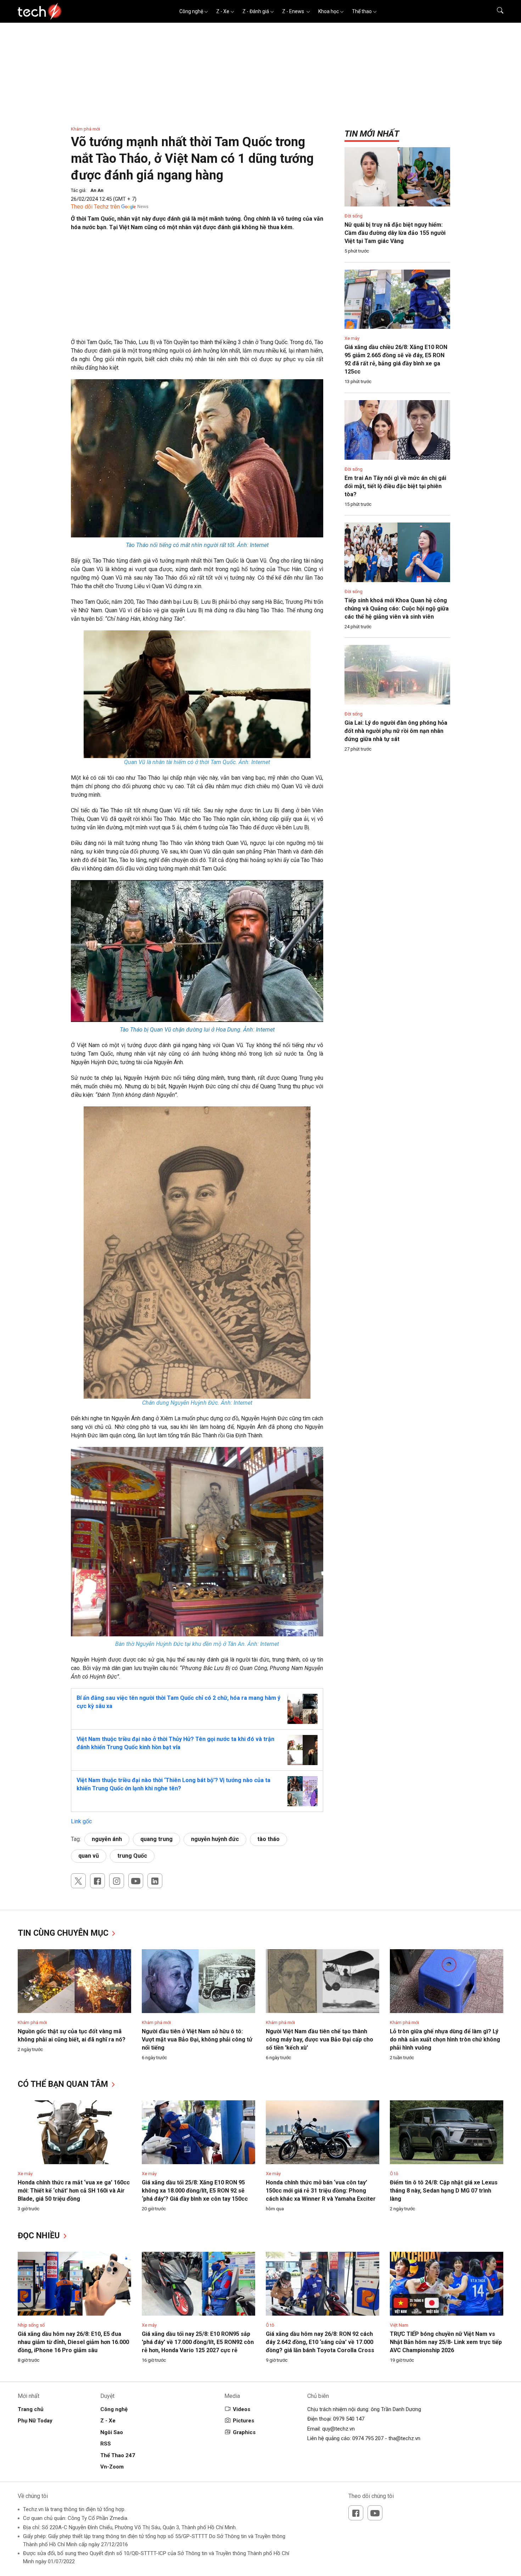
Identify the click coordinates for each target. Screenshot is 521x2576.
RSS (106, 2444)
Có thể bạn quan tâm (64, 2084)
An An (97, 190)
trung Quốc (132, 1856)
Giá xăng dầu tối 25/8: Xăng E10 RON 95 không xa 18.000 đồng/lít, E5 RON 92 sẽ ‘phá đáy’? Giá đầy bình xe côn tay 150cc (195, 2191)
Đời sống (354, 216)
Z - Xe (223, 11)
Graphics (244, 2432)
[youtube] (136, 1881)
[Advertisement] (197, 288)
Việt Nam (399, 2325)
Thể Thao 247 (118, 2455)
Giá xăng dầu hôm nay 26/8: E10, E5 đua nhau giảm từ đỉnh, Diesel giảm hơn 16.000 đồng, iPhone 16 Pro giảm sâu (73, 2342)
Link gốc (81, 1821)
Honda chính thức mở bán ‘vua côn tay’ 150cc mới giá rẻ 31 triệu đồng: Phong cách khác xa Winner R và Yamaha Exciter (321, 2191)
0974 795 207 (368, 2438)
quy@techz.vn (338, 2429)
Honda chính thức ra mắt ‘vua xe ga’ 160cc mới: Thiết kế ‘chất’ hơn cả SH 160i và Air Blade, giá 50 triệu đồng (74, 2191)
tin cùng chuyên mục (64, 1933)
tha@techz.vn (404, 2438)
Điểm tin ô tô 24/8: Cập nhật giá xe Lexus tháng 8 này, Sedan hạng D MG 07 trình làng (444, 2191)
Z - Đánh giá (256, 11)
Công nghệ (191, 11)
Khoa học (329, 11)
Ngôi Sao (112, 2432)
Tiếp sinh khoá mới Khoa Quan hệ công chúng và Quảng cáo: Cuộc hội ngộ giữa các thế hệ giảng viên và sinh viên (397, 609)
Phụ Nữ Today (35, 2421)
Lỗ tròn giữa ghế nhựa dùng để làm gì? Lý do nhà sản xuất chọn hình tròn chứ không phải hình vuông (445, 2039)
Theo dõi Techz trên (95, 207)
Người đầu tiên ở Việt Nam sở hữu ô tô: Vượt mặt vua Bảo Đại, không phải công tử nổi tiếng (197, 2039)
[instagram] (117, 1881)
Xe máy (352, 338)
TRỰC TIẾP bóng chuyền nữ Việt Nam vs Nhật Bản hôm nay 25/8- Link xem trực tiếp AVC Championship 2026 (446, 2342)
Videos (242, 2409)
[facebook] (97, 1881)
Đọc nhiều (40, 2236)
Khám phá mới (85, 129)
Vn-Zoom (112, 2467)
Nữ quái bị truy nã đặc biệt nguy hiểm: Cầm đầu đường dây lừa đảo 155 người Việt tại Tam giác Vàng (395, 233)
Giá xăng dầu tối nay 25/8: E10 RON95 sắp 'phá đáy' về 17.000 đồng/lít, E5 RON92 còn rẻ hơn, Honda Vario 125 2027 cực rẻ (198, 2342)
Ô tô (394, 2174)
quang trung (156, 1839)
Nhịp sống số (31, 2325)
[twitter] (78, 1881)
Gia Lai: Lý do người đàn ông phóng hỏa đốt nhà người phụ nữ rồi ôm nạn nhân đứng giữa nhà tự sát (396, 731)
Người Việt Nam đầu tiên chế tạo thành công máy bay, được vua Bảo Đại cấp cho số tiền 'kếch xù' (320, 2039)
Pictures (243, 2421)
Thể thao (362, 11)
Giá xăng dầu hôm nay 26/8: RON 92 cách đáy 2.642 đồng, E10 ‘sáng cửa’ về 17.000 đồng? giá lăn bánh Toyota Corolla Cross (320, 2342)
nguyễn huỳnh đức (215, 1839)
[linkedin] (155, 1881)
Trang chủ (30, 2409)
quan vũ (89, 1856)
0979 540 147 (349, 2419)
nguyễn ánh (107, 1839)
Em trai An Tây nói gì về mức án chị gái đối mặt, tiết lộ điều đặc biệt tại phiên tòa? (395, 486)
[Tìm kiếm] (496, 11)
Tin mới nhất (372, 134)
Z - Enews (294, 11)
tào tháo (268, 1839)
